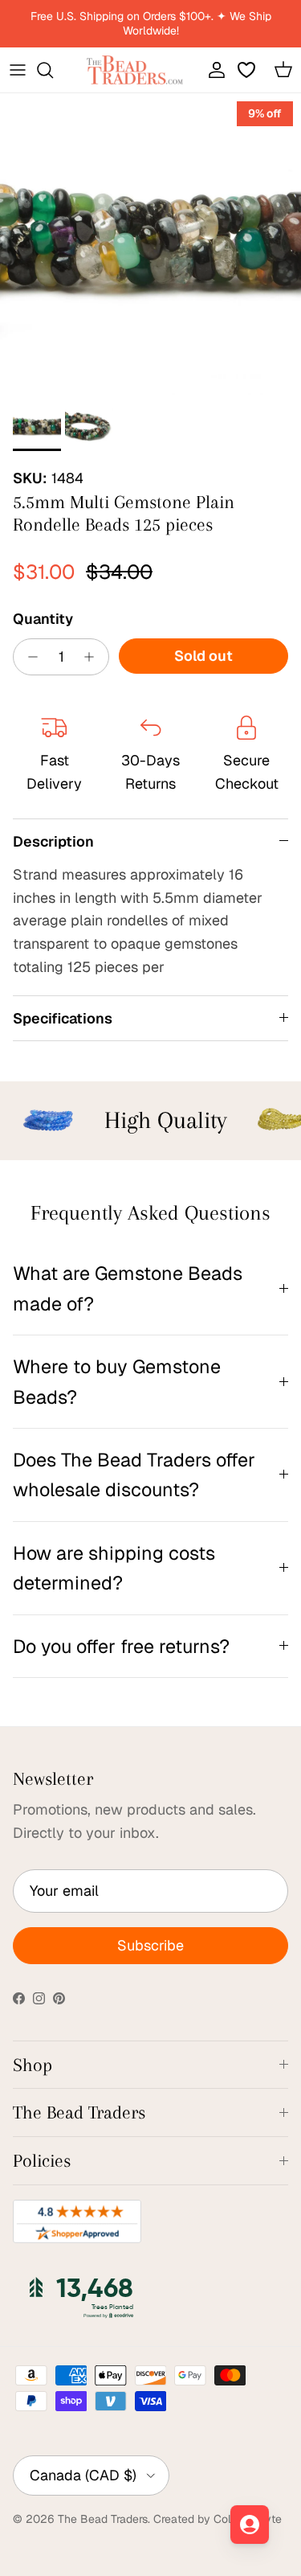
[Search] (53, 70)
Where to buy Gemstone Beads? (117, 1381)
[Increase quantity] (94, 657)
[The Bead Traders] (135, 70)
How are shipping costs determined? (114, 1568)
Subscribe (150, 1945)
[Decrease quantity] (28, 657)
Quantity (43, 619)
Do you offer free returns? (121, 1646)
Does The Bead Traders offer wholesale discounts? (134, 1475)
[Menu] (18, 70)
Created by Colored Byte (218, 2519)
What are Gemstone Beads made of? (128, 1288)
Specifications (63, 1018)
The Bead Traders (103, 2519)
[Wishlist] (248, 70)
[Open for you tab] (250, 2525)
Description (53, 841)
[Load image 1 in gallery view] (150, 244)
